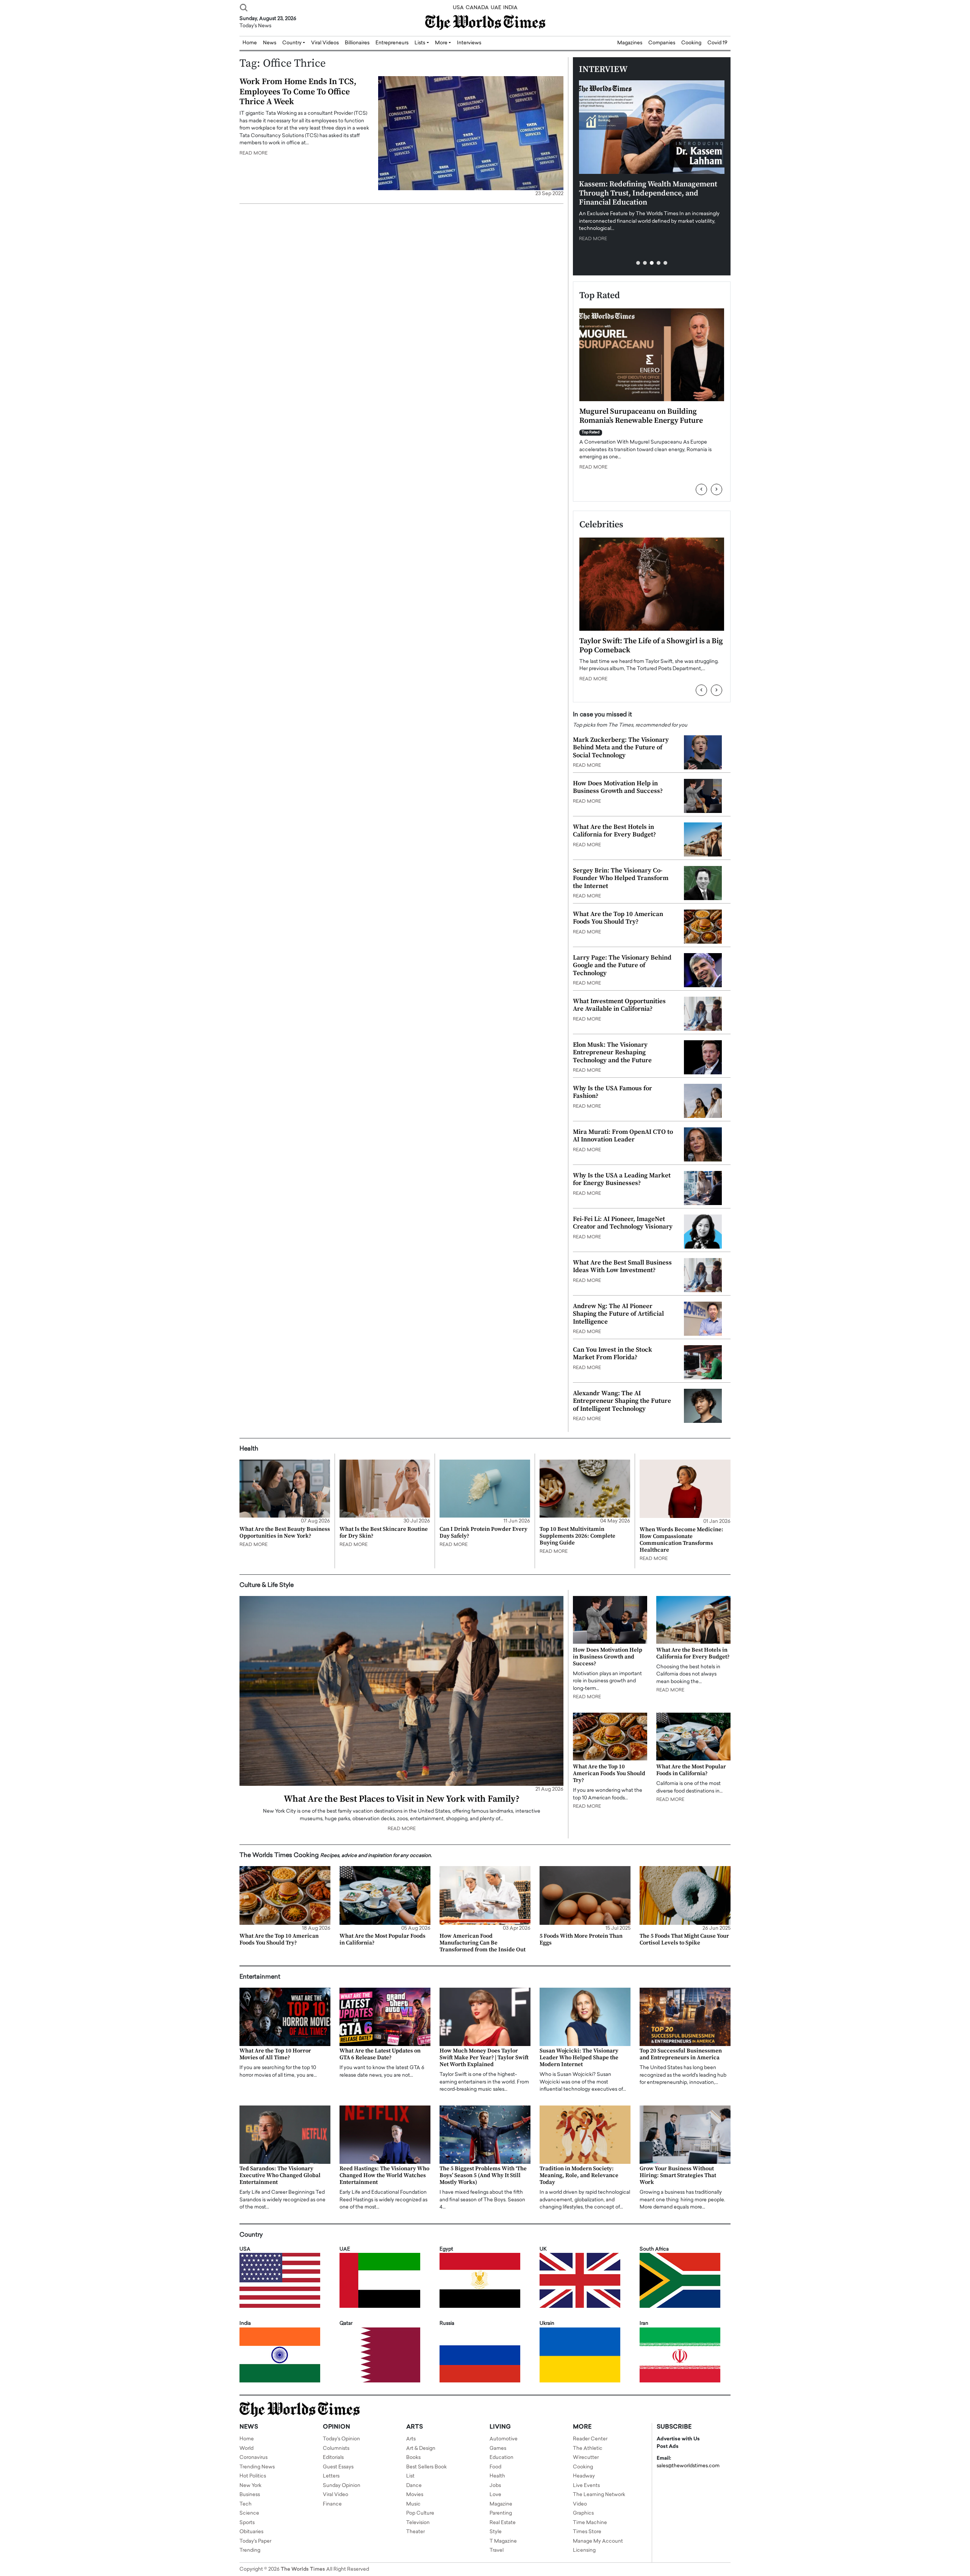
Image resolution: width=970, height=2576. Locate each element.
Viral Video (336, 2495)
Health (497, 2476)
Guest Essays (338, 2467)
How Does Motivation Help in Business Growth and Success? (618, 787)
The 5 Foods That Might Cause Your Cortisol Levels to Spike (684, 1939)
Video (580, 2504)
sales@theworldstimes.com (688, 2466)
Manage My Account (598, 2541)
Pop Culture (420, 2513)
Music (413, 2504)
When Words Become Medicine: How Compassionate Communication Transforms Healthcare (681, 1540)
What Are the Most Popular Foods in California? (691, 1770)
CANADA (477, 8)
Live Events (586, 2486)
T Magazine (503, 2541)
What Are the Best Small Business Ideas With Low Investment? (622, 1266)
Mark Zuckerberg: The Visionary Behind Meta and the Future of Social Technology (621, 748)
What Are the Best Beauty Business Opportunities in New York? (285, 1533)
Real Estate (503, 2523)
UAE (496, 8)
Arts (411, 2439)
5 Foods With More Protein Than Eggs (581, 1939)
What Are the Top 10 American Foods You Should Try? (618, 918)
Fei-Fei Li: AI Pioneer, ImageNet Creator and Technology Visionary (623, 1223)
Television (418, 2523)
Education (501, 2458)
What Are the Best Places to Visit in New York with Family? (402, 1799)
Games (498, 2449)
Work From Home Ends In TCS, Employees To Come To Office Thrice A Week (298, 92)
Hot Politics (253, 2476)
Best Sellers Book (426, 2467)
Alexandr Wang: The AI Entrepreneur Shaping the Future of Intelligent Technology (622, 1401)
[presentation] (701, 489)
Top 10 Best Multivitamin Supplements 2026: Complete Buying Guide (577, 1536)
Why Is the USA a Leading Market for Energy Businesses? (622, 1179)
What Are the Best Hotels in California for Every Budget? (614, 831)
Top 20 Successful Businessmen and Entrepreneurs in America (681, 2054)
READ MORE (253, 153)
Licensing (584, 2550)
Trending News (257, 2467)
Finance (332, 2504)
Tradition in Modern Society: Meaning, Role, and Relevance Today (579, 2175)
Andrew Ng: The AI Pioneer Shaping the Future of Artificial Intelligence (618, 1314)
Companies (662, 43)
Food (495, 2467)
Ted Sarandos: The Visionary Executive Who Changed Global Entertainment (280, 2175)
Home (247, 2439)
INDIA (510, 8)
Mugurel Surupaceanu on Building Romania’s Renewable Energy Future (641, 416)
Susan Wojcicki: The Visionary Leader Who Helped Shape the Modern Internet (579, 2058)
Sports (247, 2523)
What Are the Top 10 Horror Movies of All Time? (275, 2054)
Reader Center (590, 2439)
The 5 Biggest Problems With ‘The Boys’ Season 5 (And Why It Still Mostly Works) (483, 2175)
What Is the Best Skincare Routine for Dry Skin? (384, 1533)
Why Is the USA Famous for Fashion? (613, 1092)
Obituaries (251, 2532)
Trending (250, 2550)
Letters (331, 2476)
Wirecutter (586, 2458)
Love (495, 2495)
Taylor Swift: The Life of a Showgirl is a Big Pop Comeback (651, 646)
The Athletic (588, 2449)
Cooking (691, 43)
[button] (638, 263)
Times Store (587, 2532)
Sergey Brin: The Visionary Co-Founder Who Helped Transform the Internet (621, 878)
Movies (415, 2495)
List (410, 2476)
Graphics (583, 2513)
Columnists (336, 2449)
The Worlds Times (303, 2569)
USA (458, 8)
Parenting (501, 2513)
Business (250, 2495)
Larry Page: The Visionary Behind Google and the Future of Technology (622, 965)
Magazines (630, 43)
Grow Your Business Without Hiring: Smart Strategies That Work (678, 2175)
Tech (246, 2504)
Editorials (333, 2458)
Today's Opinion (341, 2439)
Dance (414, 2486)
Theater (415, 2532)
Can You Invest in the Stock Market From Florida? (613, 1354)
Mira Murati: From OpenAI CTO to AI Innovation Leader (623, 1136)
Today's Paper (255, 2541)
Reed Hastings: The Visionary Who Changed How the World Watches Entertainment (384, 2175)
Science (249, 2513)
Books (413, 2458)
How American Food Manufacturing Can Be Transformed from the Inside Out (483, 1943)
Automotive (504, 2439)
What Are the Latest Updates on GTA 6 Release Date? (380, 2054)
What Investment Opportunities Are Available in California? (619, 1005)
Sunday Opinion (342, 2486)
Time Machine (590, 2523)
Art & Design (421, 2449)
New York (250, 2486)
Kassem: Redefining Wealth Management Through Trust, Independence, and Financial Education (648, 193)
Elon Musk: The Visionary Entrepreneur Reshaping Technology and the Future (612, 1053)
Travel (497, 2550)
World (246, 2449)
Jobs (495, 2486)
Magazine (501, 2504)
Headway (584, 2476)
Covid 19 (717, 43)
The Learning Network (599, 2495)
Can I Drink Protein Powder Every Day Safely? (483, 1533)
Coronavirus (253, 2458)
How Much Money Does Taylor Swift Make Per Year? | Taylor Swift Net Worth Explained (484, 2058)
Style (496, 2532)
